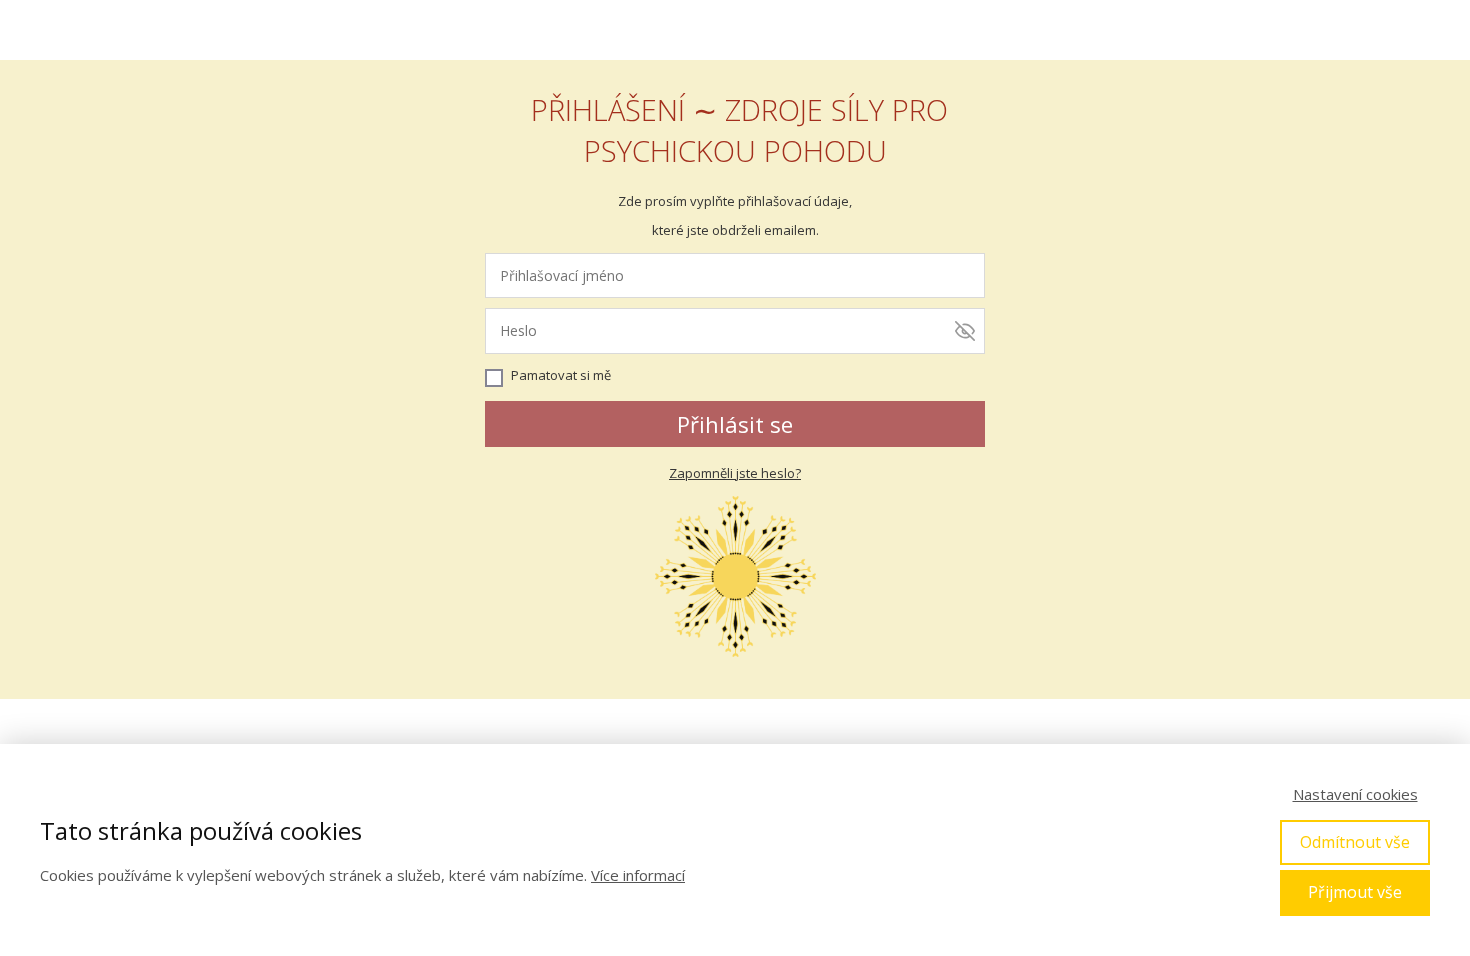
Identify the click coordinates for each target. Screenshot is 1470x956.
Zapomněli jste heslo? (735, 473)
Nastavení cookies (1355, 794)
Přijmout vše (1355, 892)
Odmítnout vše (1355, 842)
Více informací (638, 875)
